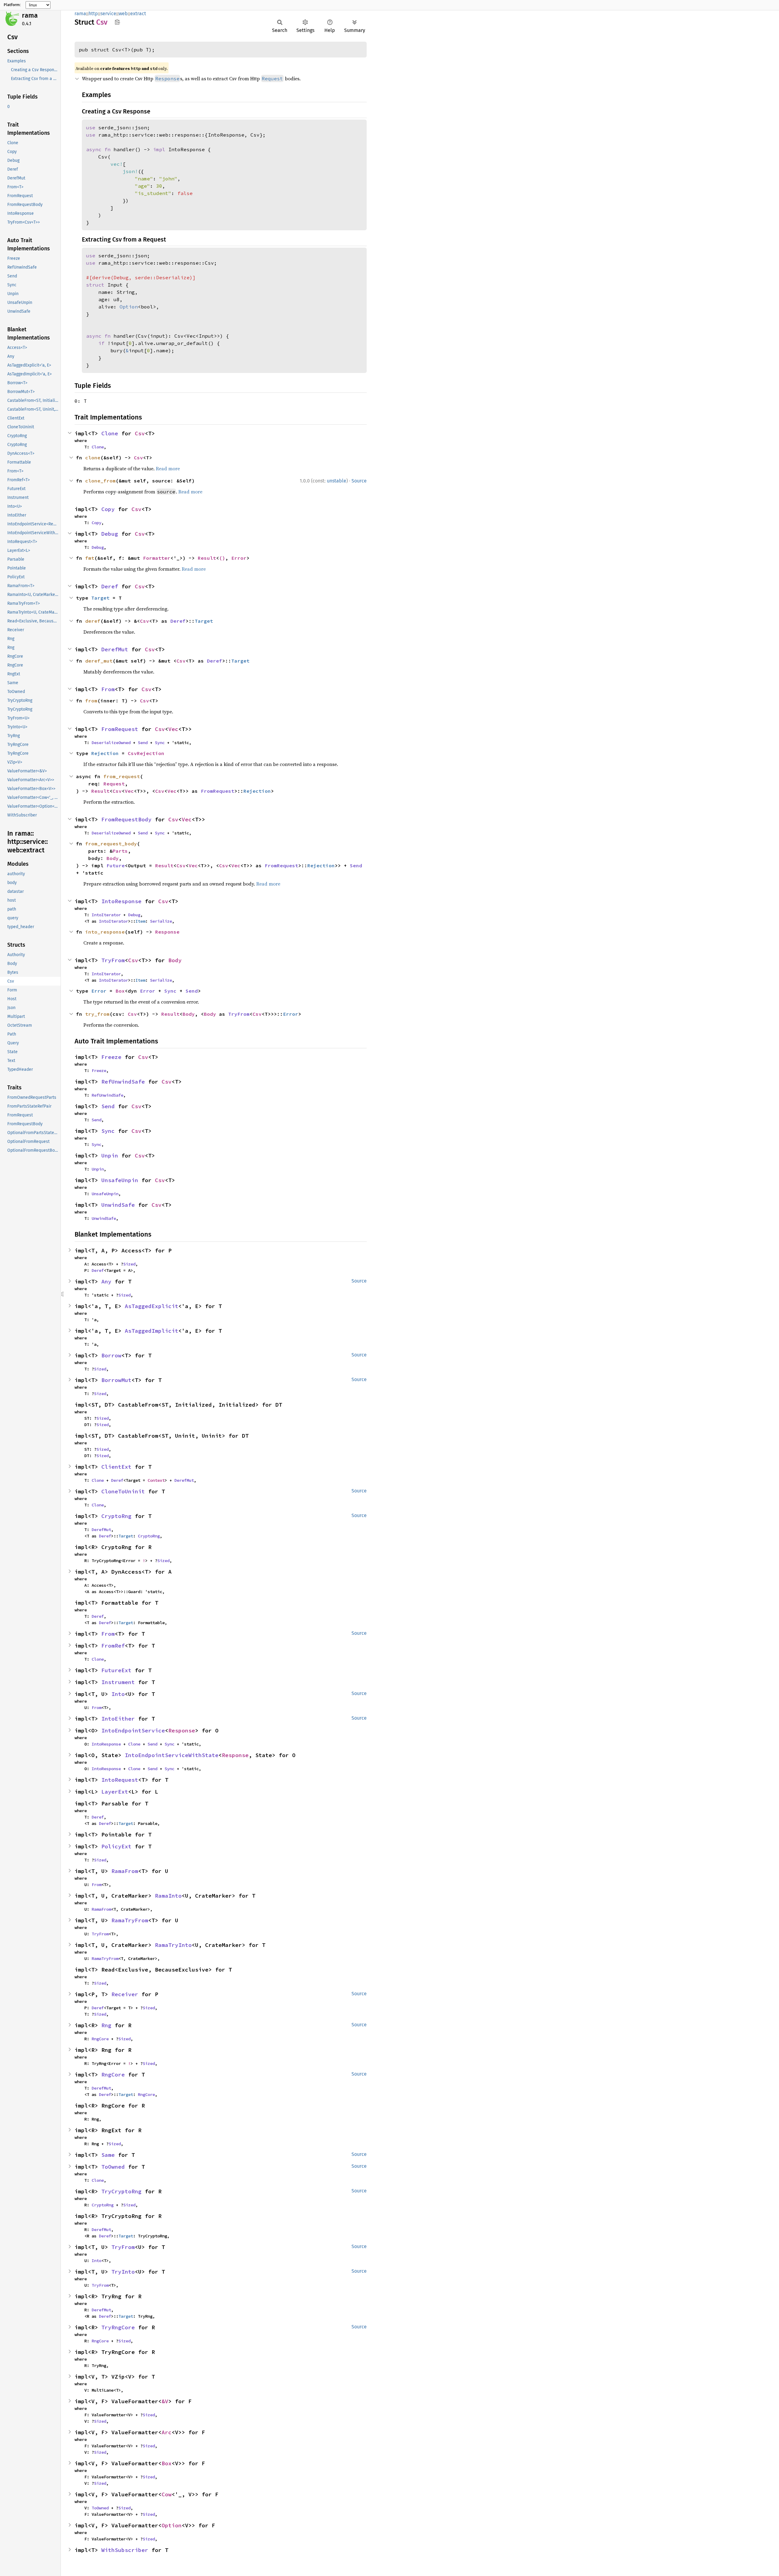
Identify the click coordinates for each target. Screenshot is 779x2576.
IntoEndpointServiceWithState (172, 1755)
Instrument (118, 1682)
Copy (108, 509)
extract (138, 14)
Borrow (111, 1355)
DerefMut (115, 649)
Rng (106, 2025)
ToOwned (113, 2167)
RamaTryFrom (130, 1920)
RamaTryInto (173, 1945)
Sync (160, 743)
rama (30, 15)
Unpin (110, 1156)
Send (143, 743)
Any (106, 1281)
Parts (120, 851)
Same (108, 2155)
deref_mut (99, 661)
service (108, 14)
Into (118, 1694)
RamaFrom (125, 1871)
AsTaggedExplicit (152, 1306)
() (222, 558)
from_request (122, 776)
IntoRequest (120, 1780)
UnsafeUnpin (120, 1180)
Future (116, 865)
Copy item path (117, 22)
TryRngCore (118, 2327)
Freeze (111, 1057)
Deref (110, 586)
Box (120, 991)
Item (140, 921)
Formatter (157, 558)
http (93, 14)
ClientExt (116, 1467)
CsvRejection (146, 753)
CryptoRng (116, 1516)
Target (100, 598)
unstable (337, 481)
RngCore (100, 2039)
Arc (167, 2432)
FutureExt (116, 1670)
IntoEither (118, 1719)
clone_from (100, 481)
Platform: (12, 5)
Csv (140, 433)
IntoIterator (106, 915)
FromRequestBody (126, 819)
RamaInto (168, 1896)
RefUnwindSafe (123, 1082)
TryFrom (113, 960)
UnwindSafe (118, 1205)
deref (93, 621)
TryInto (123, 2272)
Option (172, 2525)
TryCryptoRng (121, 2191)
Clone (110, 433)
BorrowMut (116, 1380)
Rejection (105, 753)
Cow (167, 2494)
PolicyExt (116, 1846)
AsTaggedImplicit (152, 1331)
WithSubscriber (125, 2550)
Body (113, 858)
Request (114, 784)
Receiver (125, 1994)
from (91, 701)
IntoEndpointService (133, 1730)
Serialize (161, 921)
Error (239, 558)
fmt (90, 558)
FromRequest (120, 729)
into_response (105, 932)
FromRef (113, 1646)
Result (207, 558)
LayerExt (115, 1792)
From (108, 689)
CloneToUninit (123, 1491)
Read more (168, 468)
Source (359, 481)
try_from (97, 1014)
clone (93, 458)
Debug (110, 534)
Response (167, 932)
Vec (173, 729)
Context (156, 1480)
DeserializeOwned (111, 743)
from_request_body (111, 844)
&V (165, 2401)
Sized (129, 1264)
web (123, 14)
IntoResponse (121, 901)
